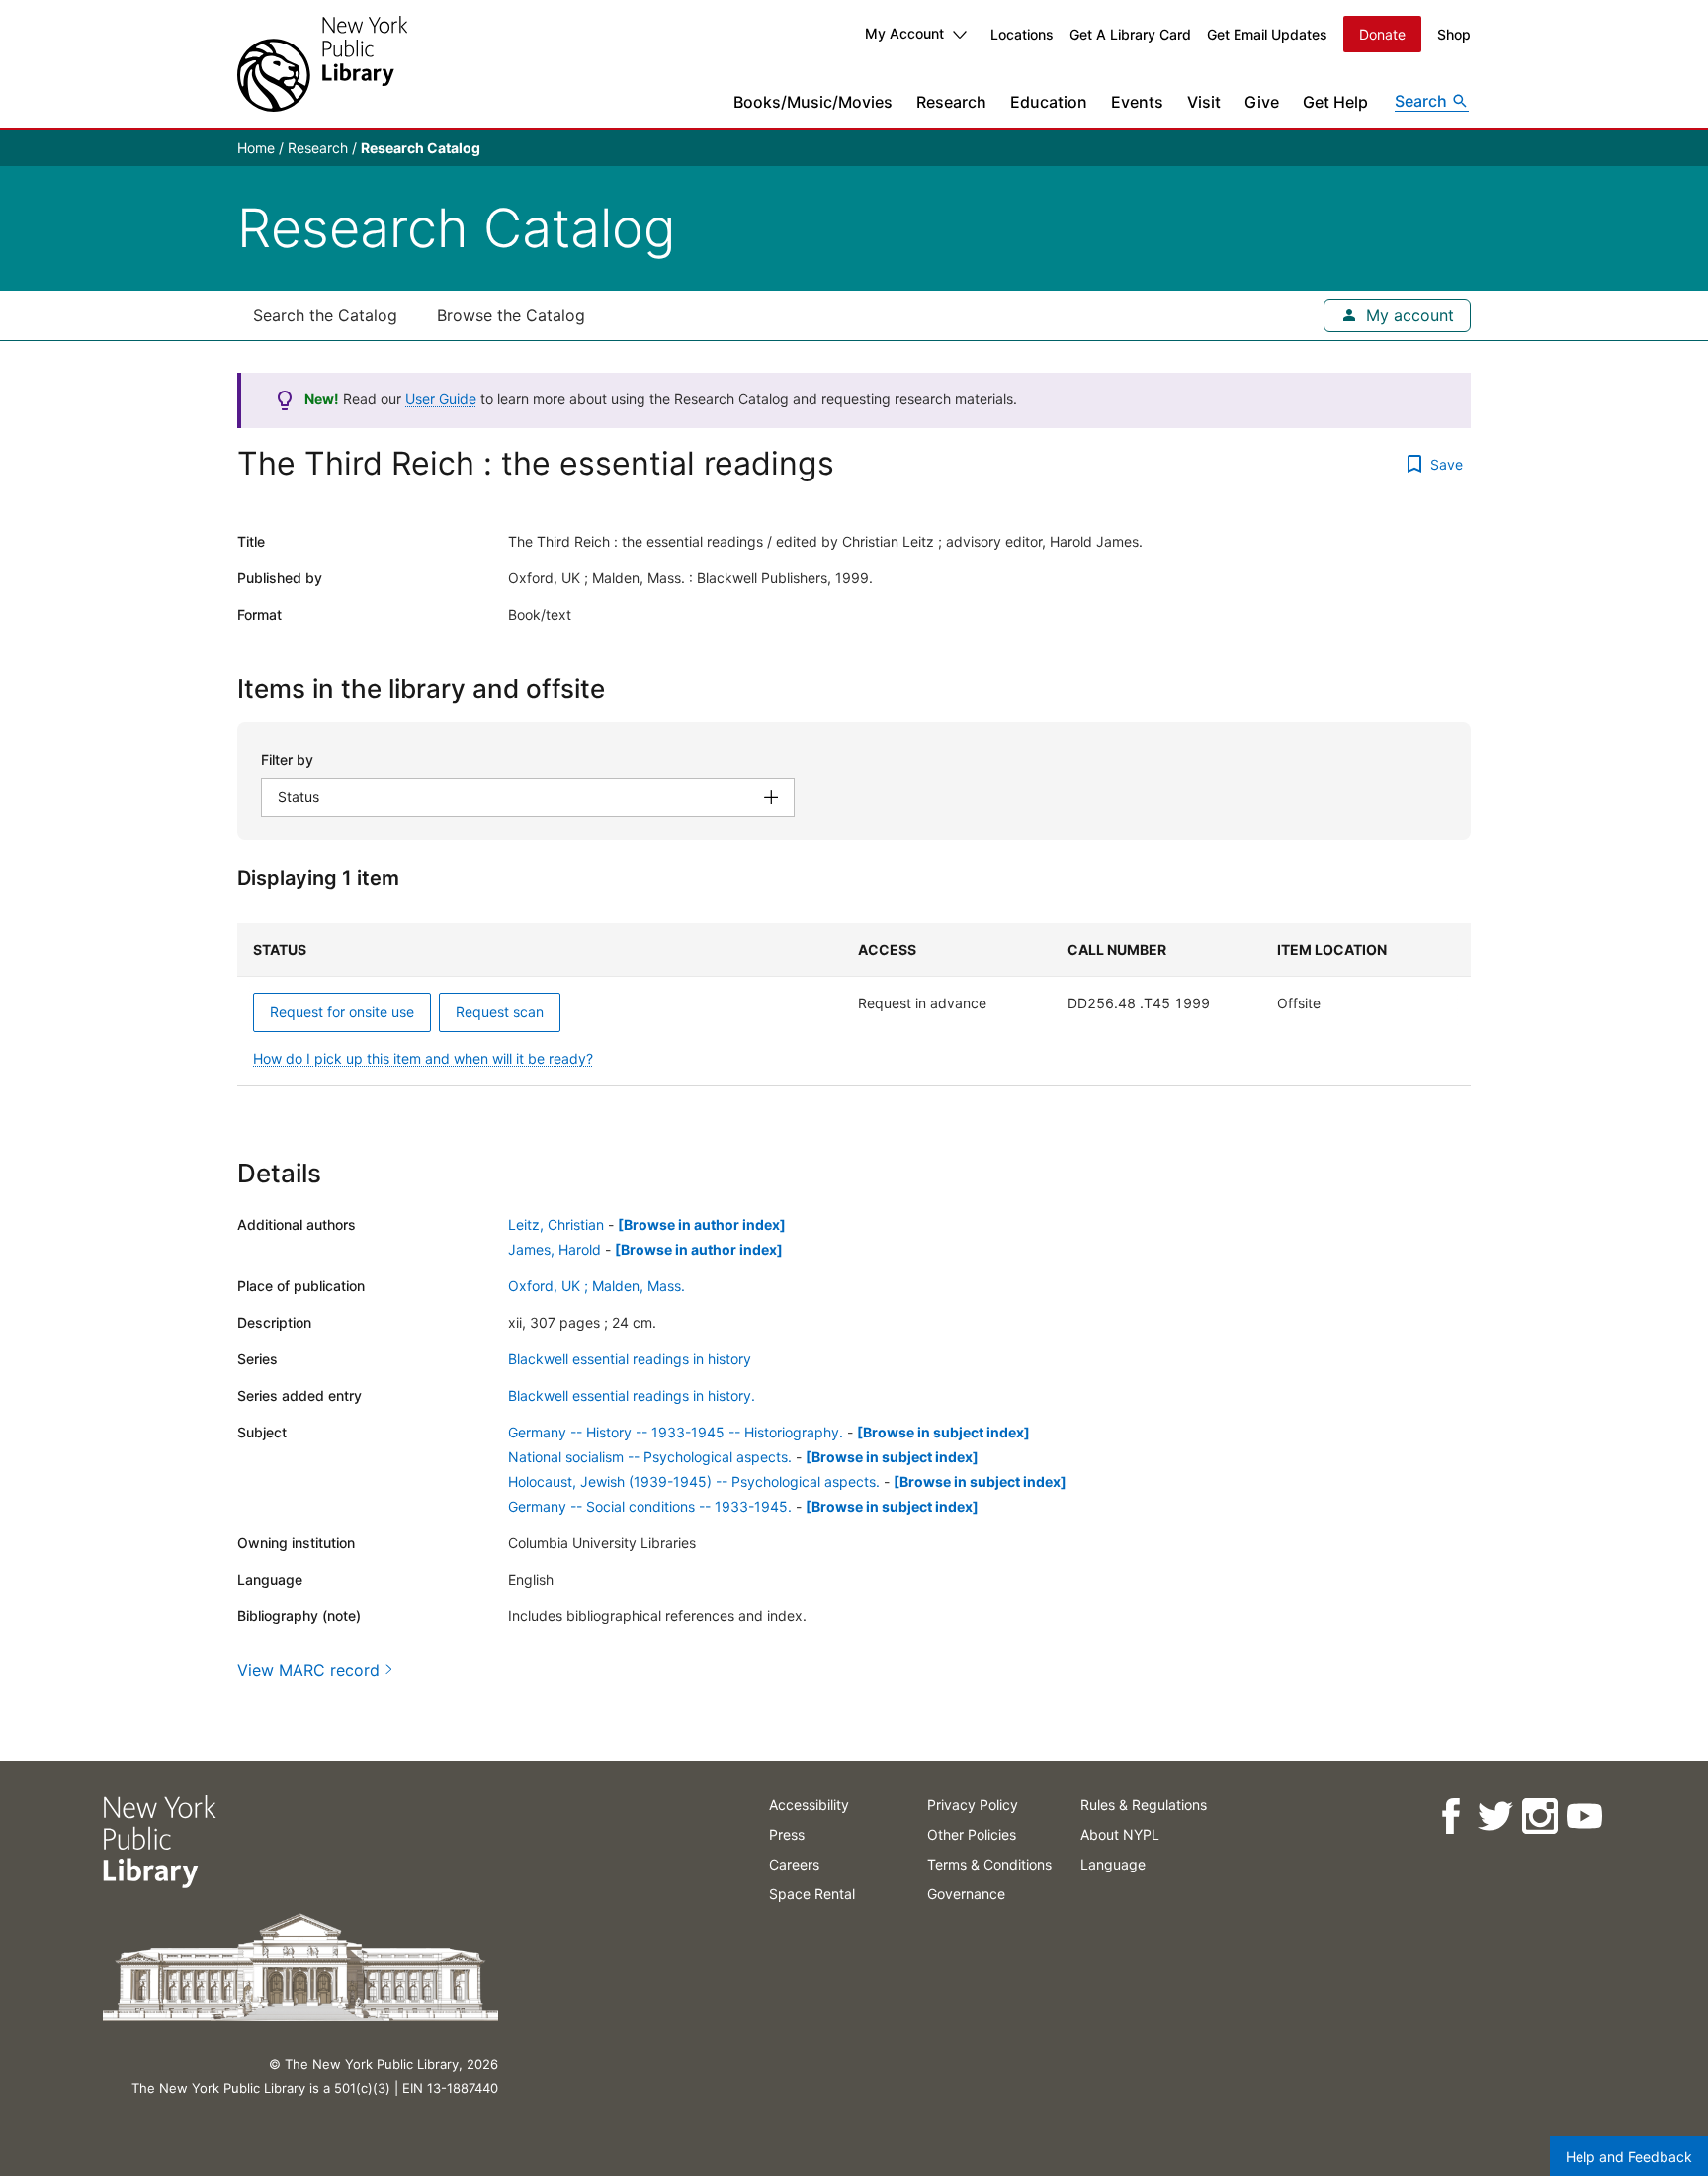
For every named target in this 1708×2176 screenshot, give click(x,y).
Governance (966, 1894)
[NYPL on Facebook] (1451, 1817)
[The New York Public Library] (322, 64)
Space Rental (812, 1894)
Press (787, 1834)
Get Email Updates (1267, 34)
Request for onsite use (342, 1012)
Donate (1382, 34)
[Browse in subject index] (943, 1432)
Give (1262, 102)
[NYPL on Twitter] (1495, 1817)
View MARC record (308, 1670)
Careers (794, 1864)
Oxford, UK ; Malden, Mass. (597, 1286)
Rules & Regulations (1144, 1805)
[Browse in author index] (702, 1224)
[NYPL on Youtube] (1584, 1817)
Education (1049, 102)
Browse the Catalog (511, 315)
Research (951, 102)
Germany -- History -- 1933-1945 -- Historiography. (676, 1432)
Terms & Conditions (989, 1864)
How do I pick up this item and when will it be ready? (423, 1058)
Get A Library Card (1130, 34)
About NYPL (1120, 1834)
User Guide (441, 399)
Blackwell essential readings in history (630, 1359)
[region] (854, 1004)
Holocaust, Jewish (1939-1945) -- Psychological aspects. (694, 1481)
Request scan (500, 1012)
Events (1137, 102)
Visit (1204, 102)
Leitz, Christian (556, 1224)
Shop (1454, 34)
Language (1113, 1864)
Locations (1022, 34)
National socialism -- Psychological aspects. (650, 1457)
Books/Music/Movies (813, 102)
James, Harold (555, 1249)
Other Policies (972, 1834)
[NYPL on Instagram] (1539, 1817)
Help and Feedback (1629, 2157)
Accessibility (809, 1805)
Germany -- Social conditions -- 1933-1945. (650, 1506)
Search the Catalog (325, 315)
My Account (904, 33)
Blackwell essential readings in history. (632, 1395)
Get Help (1335, 102)
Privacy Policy (973, 1805)
